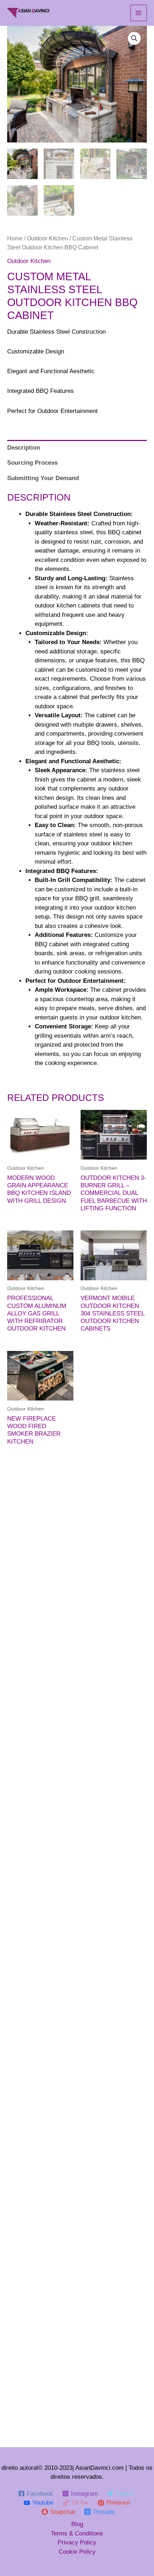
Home (15, 238)
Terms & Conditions (77, 2533)
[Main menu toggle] (139, 13)
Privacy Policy (77, 2542)
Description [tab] (24, 448)
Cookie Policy (77, 2552)
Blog (77, 2524)
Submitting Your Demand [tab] (43, 478)
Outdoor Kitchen (47, 238)
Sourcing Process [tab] (32, 463)
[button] (134, 38)
